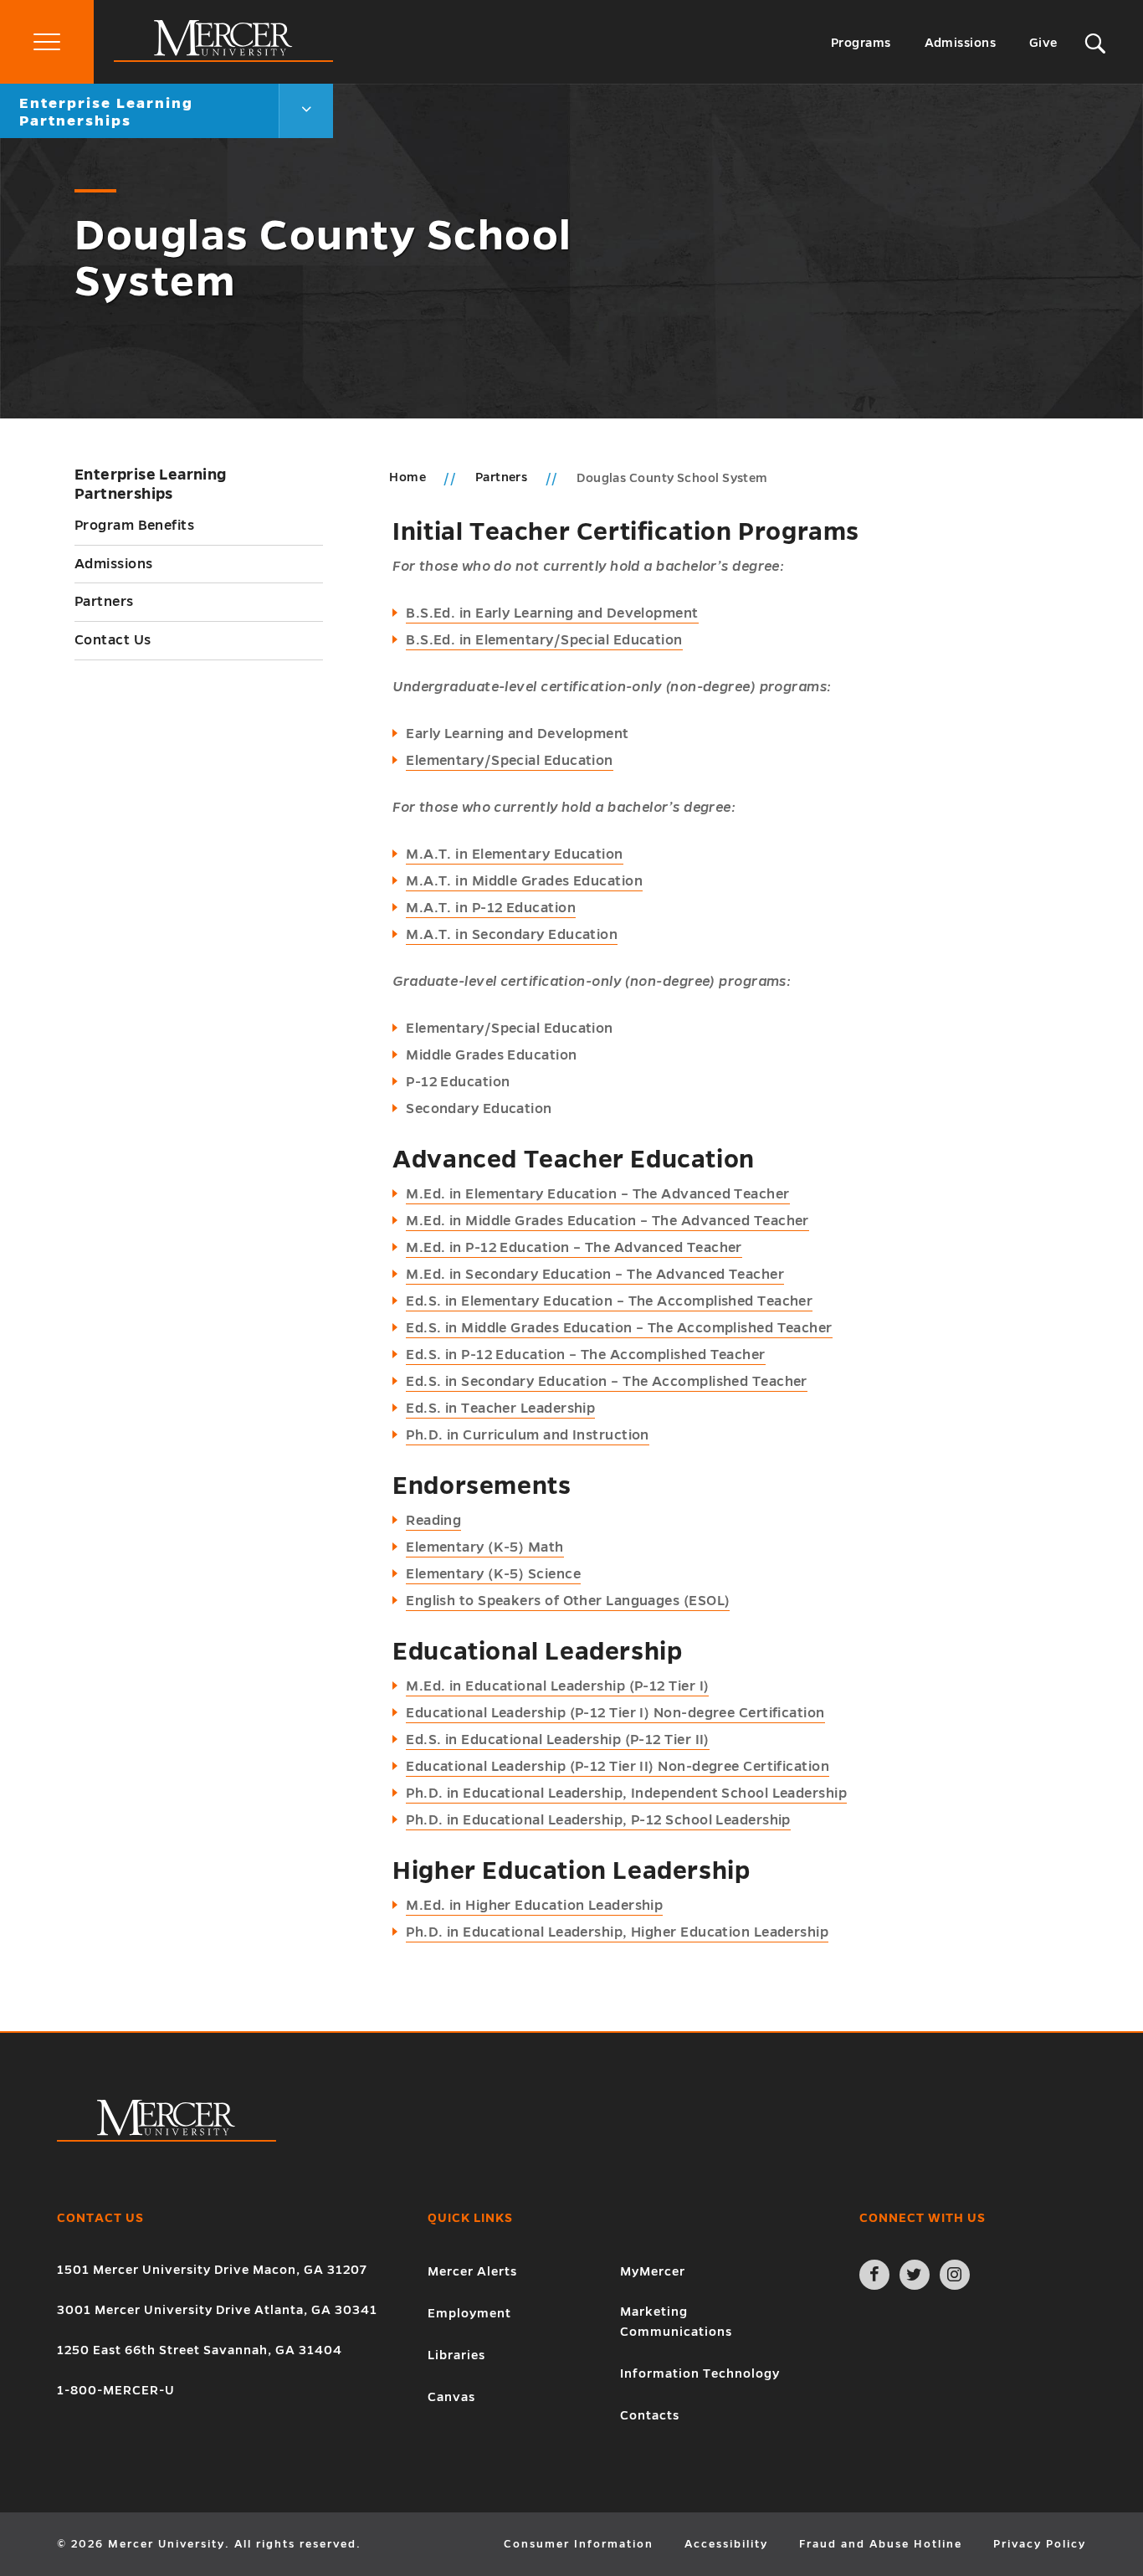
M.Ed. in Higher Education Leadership (534, 1906)
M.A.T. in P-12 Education (491, 908)
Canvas (451, 2397)
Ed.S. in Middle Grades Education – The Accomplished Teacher (619, 1328)
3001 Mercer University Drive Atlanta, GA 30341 (217, 2310)
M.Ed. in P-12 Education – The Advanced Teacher (574, 1248)
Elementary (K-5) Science (493, 1574)
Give (1043, 43)
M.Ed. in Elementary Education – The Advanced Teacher (597, 1194)
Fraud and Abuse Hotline (881, 2544)
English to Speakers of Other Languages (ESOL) (568, 1601)
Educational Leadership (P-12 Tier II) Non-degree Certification (618, 1767)
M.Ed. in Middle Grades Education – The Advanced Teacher (607, 1221)
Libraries (456, 2355)
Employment (469, 2313)
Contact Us (113, 640)
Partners (104, 602)
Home (407, 477)
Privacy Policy (1040, 2544)
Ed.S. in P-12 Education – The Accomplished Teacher (586, 1355)
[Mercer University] (223, 58)
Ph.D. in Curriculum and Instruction (528, 1435)
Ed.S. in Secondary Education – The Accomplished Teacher (607, 1382)
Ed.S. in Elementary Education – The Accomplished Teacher (609, 1301)
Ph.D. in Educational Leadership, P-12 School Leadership (598, 1820)
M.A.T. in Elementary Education (515, 854)
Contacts (650, 2415)
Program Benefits (134, 526)
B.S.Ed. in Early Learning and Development (552, 613)
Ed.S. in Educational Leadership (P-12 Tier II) (558, 1740)
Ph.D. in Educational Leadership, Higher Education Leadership (617, 1932)
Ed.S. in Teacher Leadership (500, 1409)
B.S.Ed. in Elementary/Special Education (544, 640)
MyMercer (653, 2271)
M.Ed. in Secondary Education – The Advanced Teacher (595, 1275)
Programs (861, 43)
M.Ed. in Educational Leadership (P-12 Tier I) (557, 1686)
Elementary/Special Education (510, 761)
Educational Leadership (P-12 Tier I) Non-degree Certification (615, 1713)
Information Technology (700, 2373)
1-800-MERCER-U (116, 2390)
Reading (433, 1521)
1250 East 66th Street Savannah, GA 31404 (200, 2350)
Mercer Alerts (472, 2271)
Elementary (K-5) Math (484, 1547)
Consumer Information (579, 2544)
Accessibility (726, 2544)
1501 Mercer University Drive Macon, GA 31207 (212, 2270)
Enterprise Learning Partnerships (151, 484)
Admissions (961, 43)
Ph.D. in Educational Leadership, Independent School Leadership (626, 1793)
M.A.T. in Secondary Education (512, 935)
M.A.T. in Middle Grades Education (524, 881)
